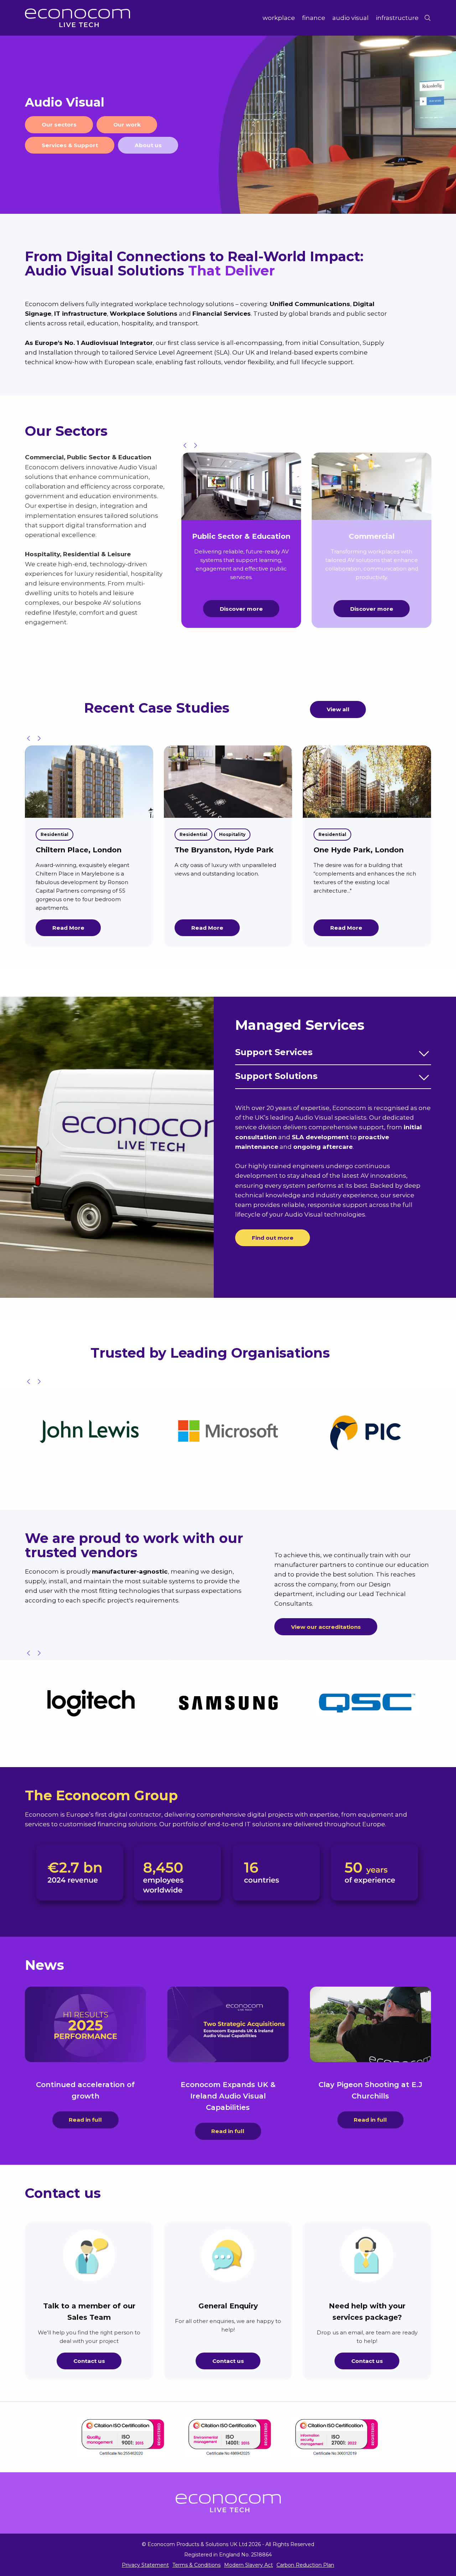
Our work (127, 125)
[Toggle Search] (427, 18)
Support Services (274, 1052)
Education (331, 848)
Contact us (89, 2361)
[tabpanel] (228, 125)
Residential (55, 834)
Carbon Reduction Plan (305, 2565)
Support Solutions (276, 1076)
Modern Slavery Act (248, 2565)
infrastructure (397, 18)
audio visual (351, 18)
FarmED (329, 864)
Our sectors (59, 125)
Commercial (333, 834)
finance (314, 18)
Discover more (241, 609)
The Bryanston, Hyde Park (85, 850)
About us (148, 145)
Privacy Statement (145, 2565)
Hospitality (93, 834)
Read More (68, 928)
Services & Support (70, 145)
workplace (279, 18)
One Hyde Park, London (220, 850)
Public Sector (375, 834)
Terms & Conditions (196, 2565)
